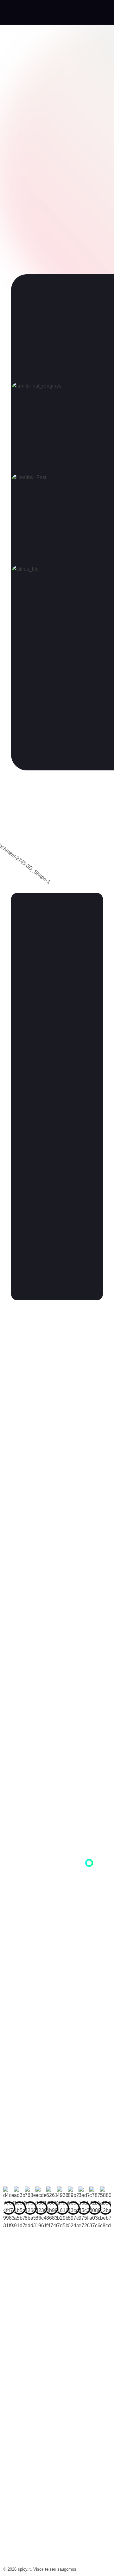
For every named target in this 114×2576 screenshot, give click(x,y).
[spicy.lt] (25, 14)
